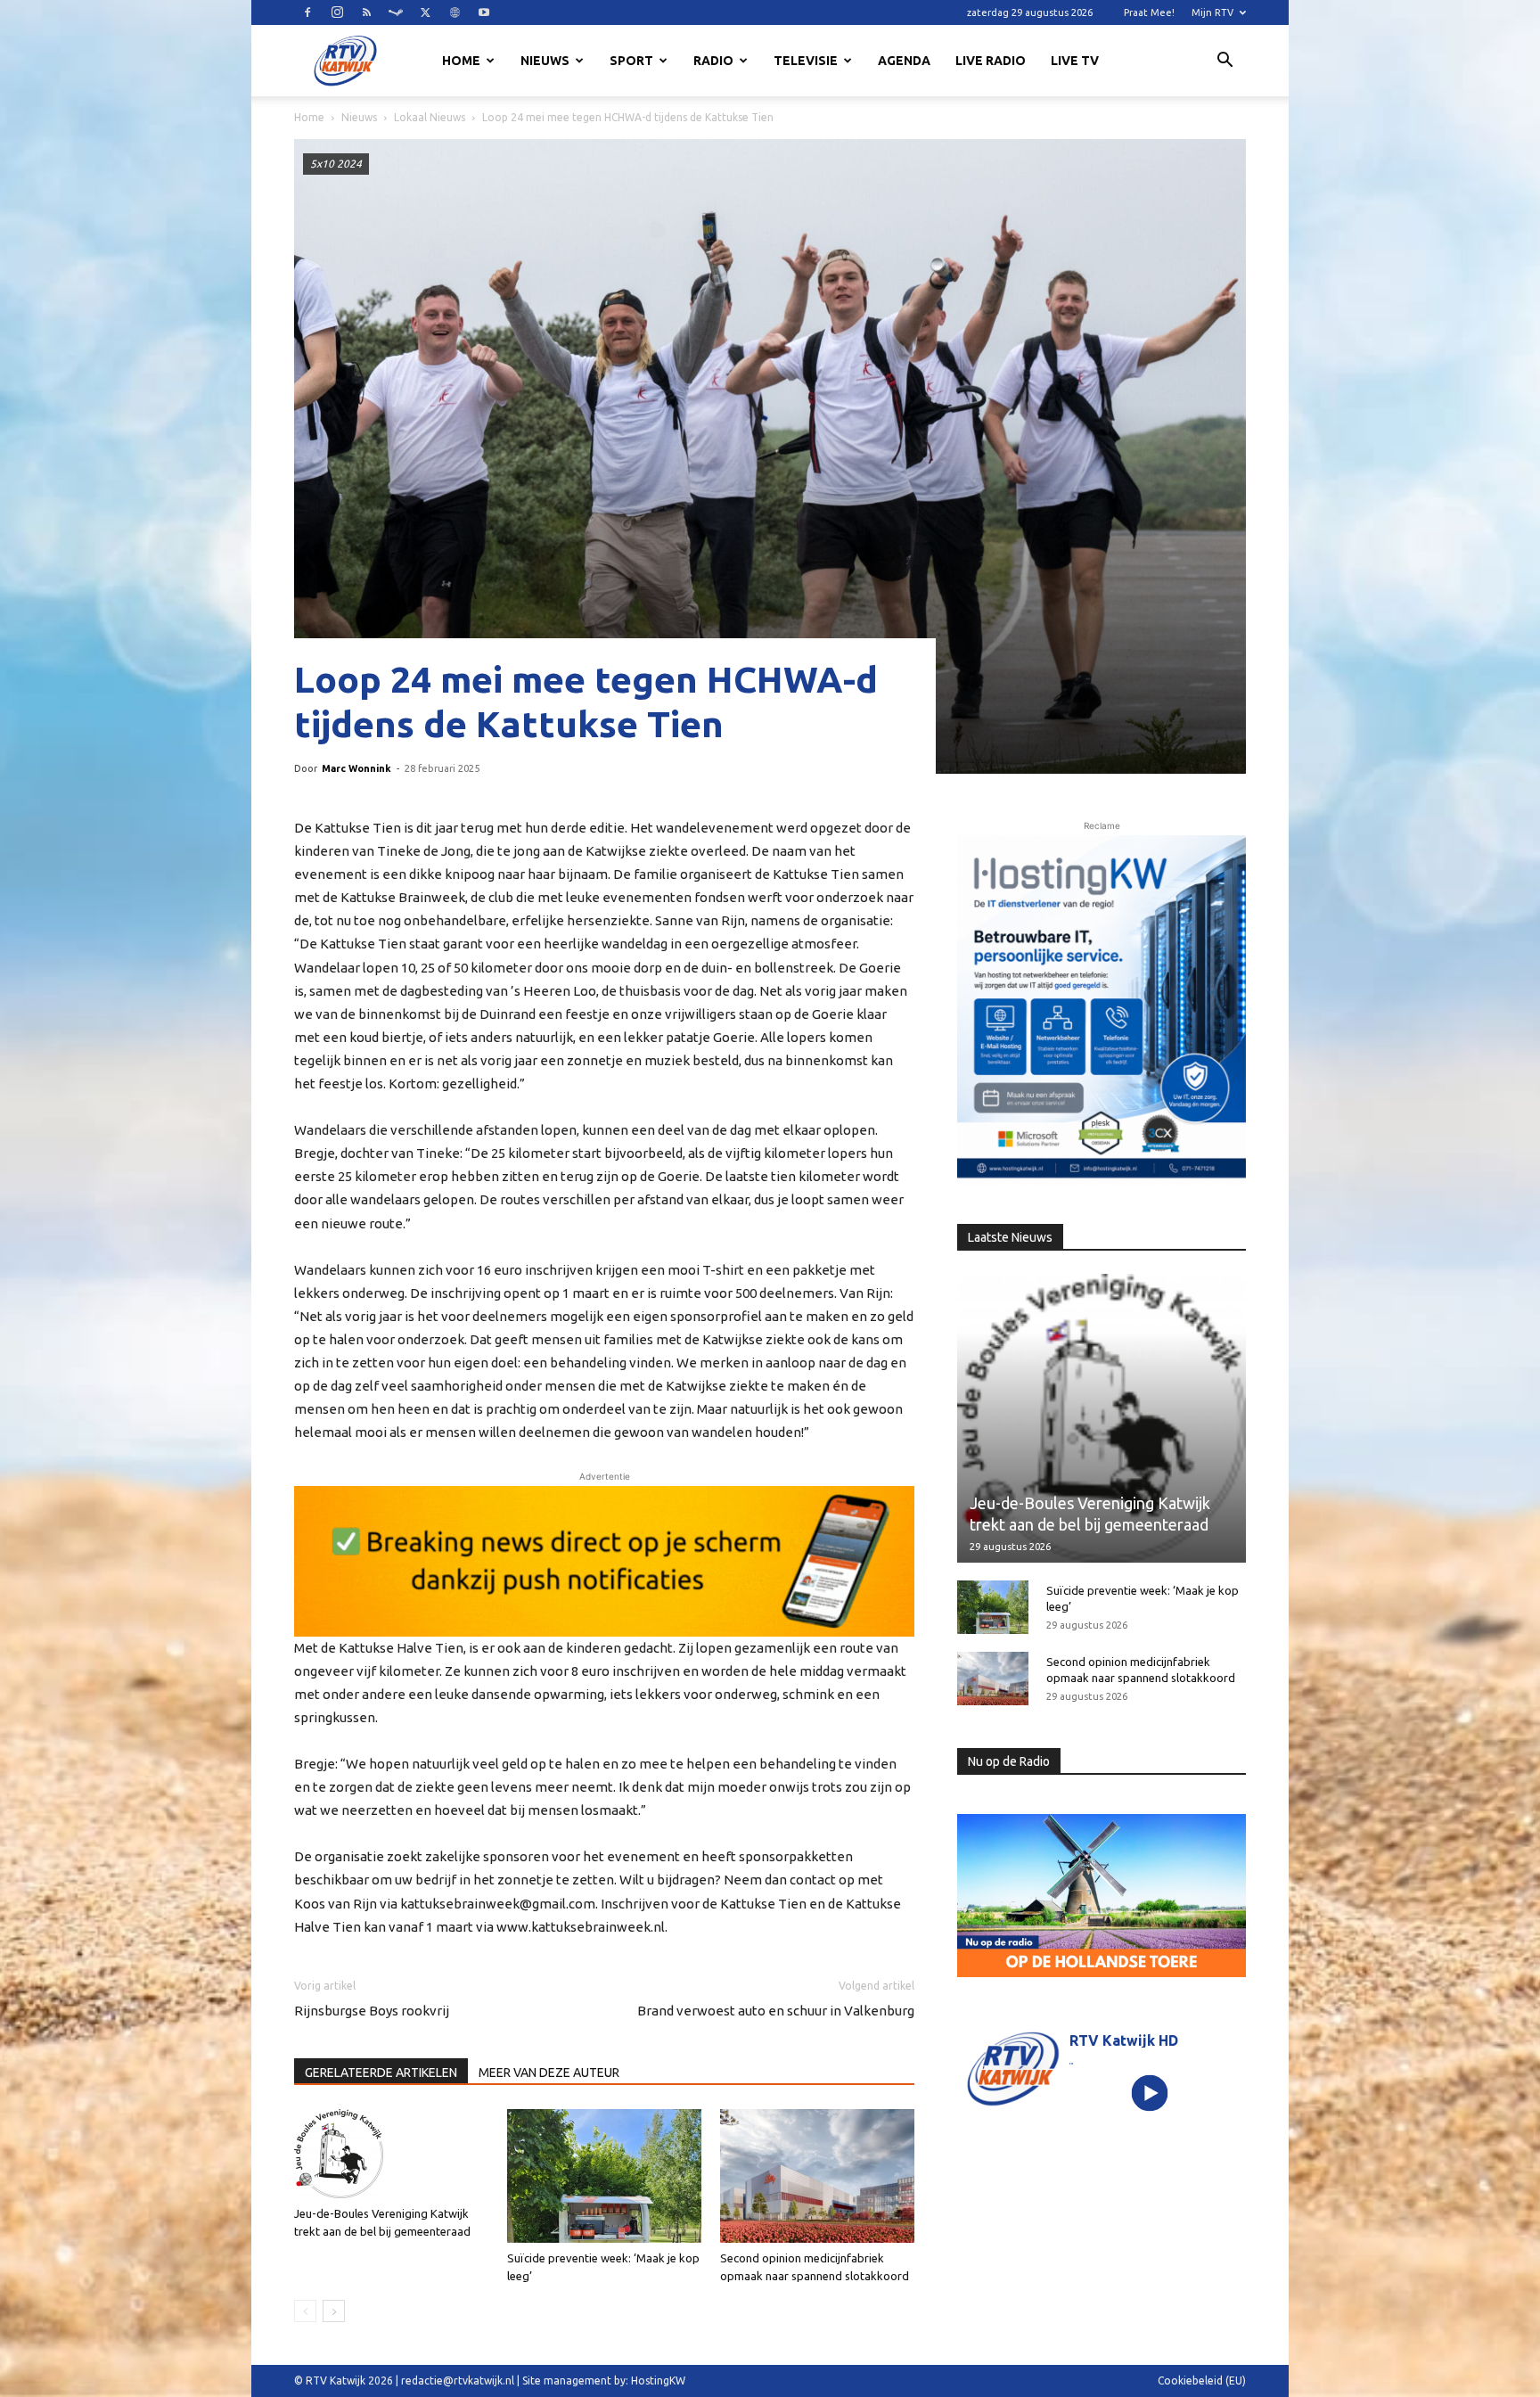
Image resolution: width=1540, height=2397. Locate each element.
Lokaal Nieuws (430, 117)
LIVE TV (1075, 61)
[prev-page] (305, 2311)
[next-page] (334, 2311)
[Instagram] (337, 12)
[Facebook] (307, 12)
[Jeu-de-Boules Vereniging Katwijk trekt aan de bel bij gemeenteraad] (391, 2154)
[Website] (455, 12)
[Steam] (396, 12)
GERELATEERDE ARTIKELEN (381, 2073)
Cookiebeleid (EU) (1202, 2381)
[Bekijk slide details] (604, 1561)
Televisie (806, 61)
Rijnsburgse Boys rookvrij (372, 2011)
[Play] (1150, 2093)
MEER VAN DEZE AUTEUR (549, 2073)
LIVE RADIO (991, 61)
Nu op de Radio (1009, 1761)
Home (461, 61)
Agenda (904, 61)
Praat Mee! (1149, 12)
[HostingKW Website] (1102, 1010)
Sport (631, 61)
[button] (1225, 62)
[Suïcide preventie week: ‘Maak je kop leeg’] (604, 2176)
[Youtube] (484, 12)
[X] (425, 12)
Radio (713, 61)
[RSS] (366, 12)
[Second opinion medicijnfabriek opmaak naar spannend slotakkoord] (817, 2176)
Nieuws (545, 61)
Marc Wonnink (356, 768)
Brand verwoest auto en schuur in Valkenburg (776, 2011)
